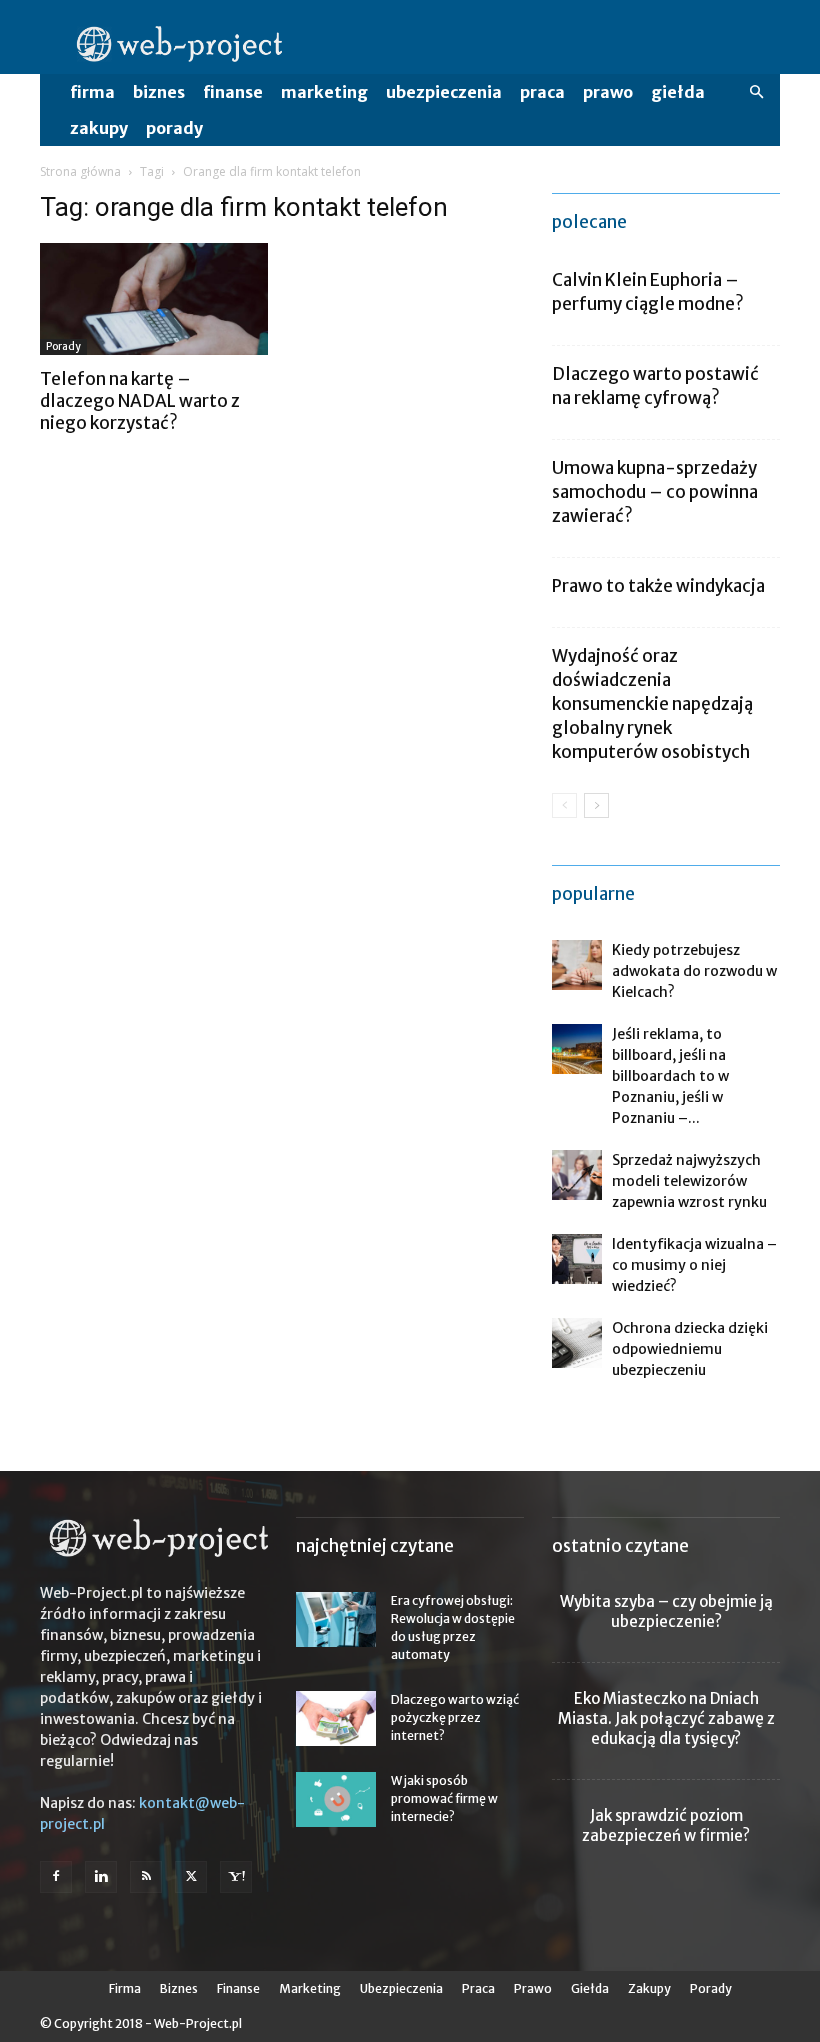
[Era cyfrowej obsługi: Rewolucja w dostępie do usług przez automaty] (336, 1619)
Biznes (159, 92)
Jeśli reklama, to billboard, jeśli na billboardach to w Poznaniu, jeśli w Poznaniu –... (670, 1076)
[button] (756, 92)
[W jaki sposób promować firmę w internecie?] (336, 1799)
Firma (92, 92)
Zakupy (99, 128)
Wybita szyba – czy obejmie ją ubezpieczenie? (666, 1611)
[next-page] (596, 805)
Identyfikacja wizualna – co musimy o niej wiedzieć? (694, 1265)
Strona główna (80, 171)
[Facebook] (56, 1877)
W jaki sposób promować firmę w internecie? (444, 1798)
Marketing (324, 92)
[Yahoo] (236, 1877)
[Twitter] (191, 1877)
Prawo (608, 92)
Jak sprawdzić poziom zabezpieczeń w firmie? (666, 1825)
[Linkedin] (101, 1877)
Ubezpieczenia (444, 92)
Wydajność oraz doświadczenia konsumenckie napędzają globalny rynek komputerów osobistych (652, 704)
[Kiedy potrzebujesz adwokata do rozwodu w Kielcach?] (577, 965)
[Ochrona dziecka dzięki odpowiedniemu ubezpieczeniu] (577, 1343)
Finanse (233, 92)
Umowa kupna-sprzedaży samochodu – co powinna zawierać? (655, 492)
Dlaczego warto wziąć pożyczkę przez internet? (455, 1717)
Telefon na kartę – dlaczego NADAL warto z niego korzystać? (140, 401)
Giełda (678, 92)
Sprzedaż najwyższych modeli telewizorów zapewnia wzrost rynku (689, 1181)
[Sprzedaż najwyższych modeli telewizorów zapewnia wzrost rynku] (577, 1175)
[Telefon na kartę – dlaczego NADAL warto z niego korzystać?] (154, 299)
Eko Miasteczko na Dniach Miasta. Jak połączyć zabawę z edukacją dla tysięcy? (666, 1718)
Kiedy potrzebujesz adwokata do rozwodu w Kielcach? (694, 971)
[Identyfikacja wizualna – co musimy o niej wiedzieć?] (577, 1259)
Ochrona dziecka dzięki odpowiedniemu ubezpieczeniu (690, 1349)
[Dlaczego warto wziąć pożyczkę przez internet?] (336, 1718)
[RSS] (146, 1877)
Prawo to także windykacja (658, 586)
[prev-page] (564, 805)
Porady (174, 128)
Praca (542, 92)
